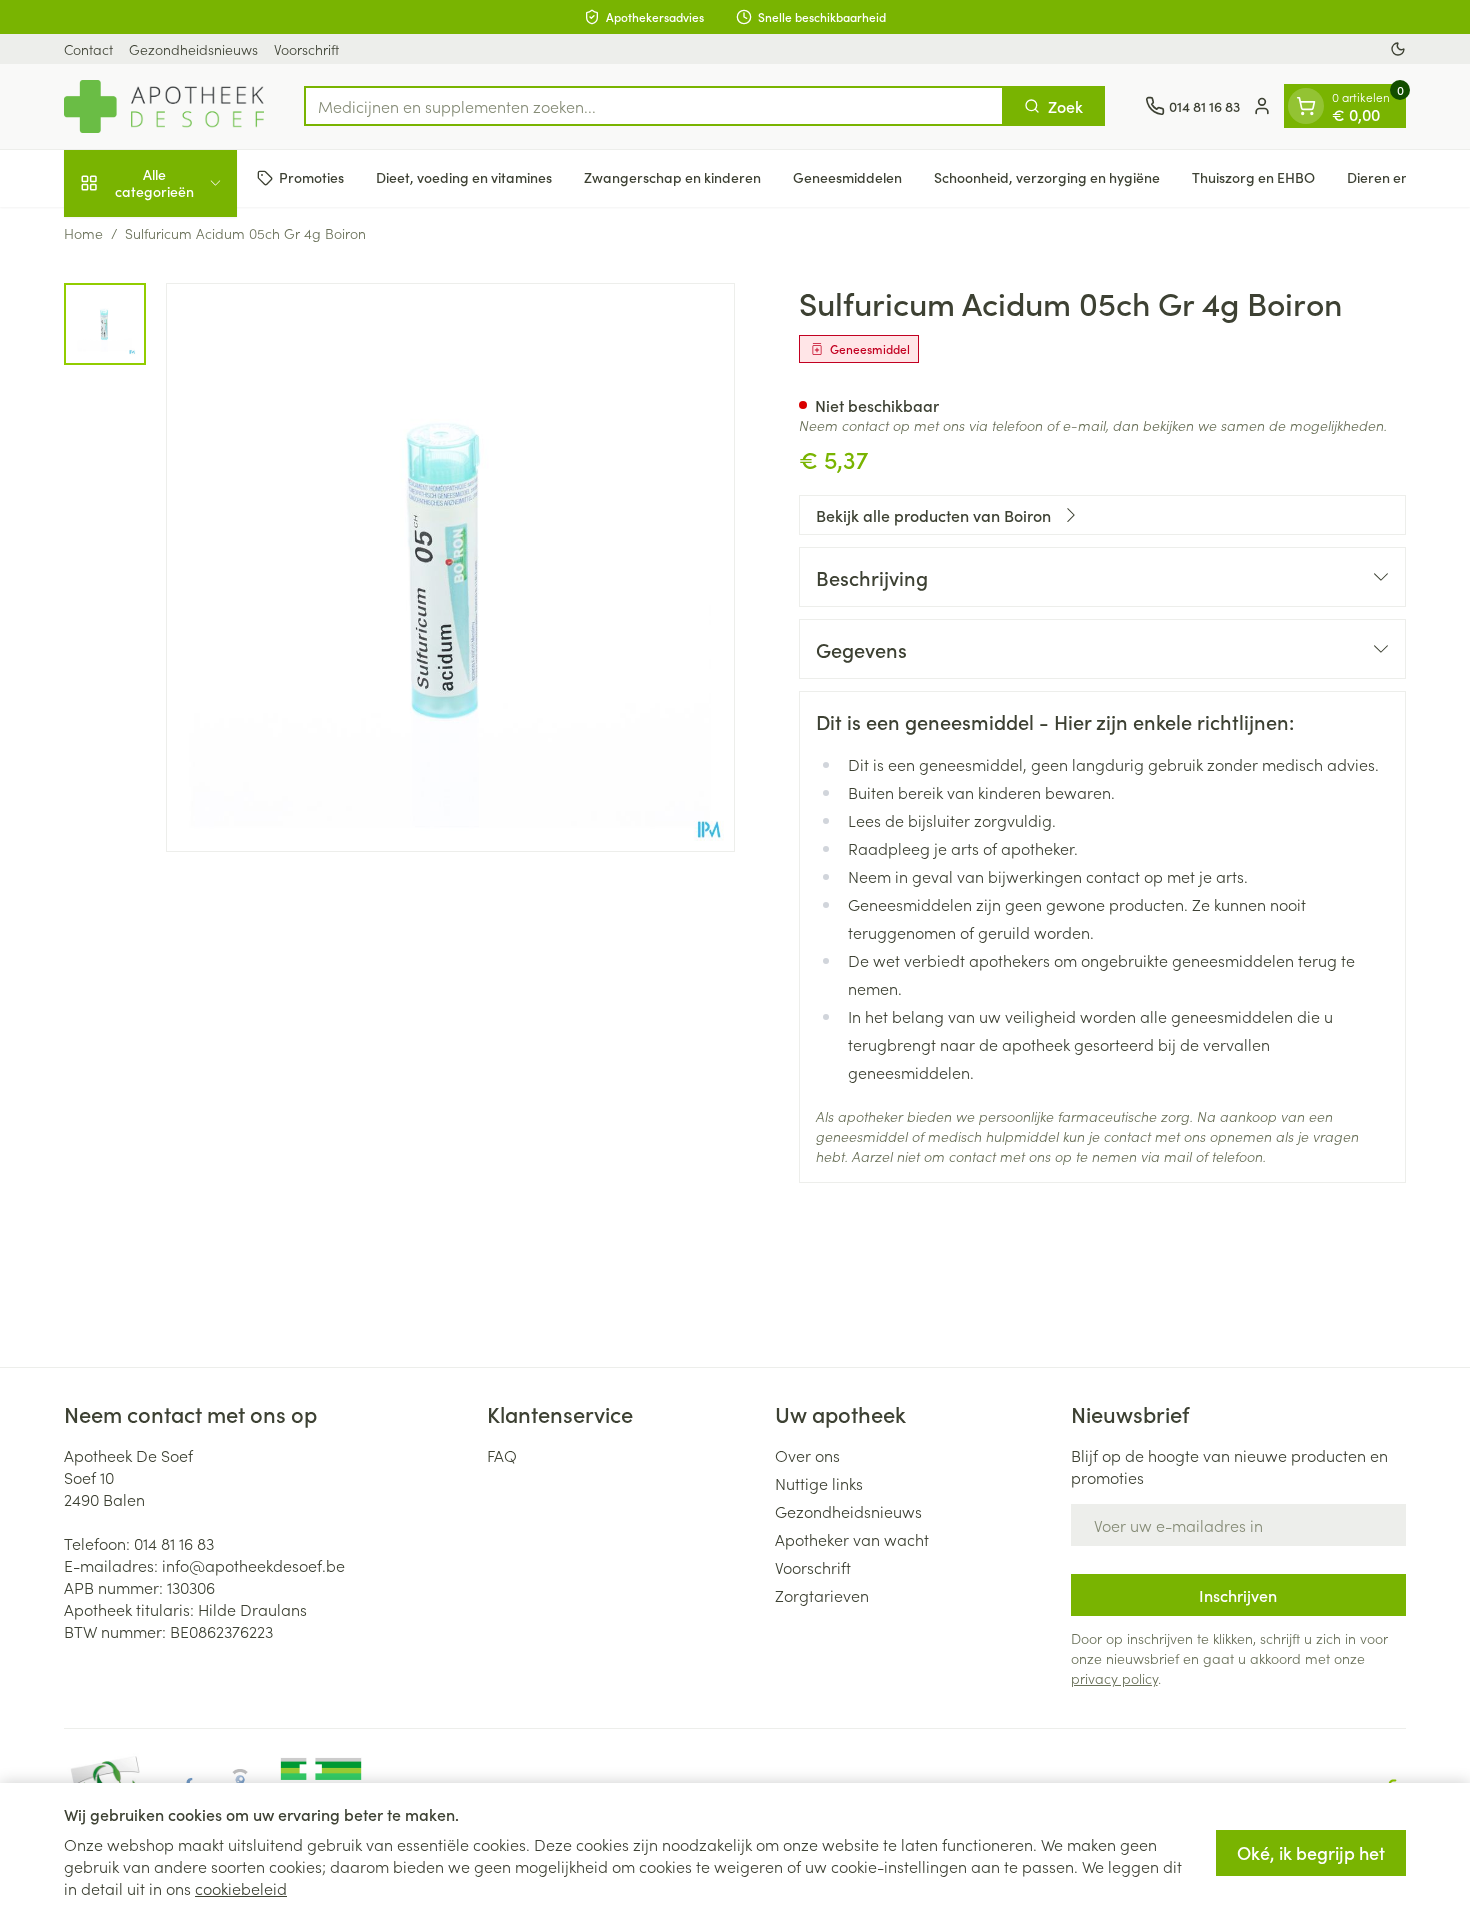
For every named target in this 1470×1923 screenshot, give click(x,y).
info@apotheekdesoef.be (253, 1565)
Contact (88, 49)
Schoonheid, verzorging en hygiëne (1047, 177)
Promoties (311, 177)
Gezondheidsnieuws (193, 49)
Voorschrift (306, 49)
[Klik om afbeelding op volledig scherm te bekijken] (450, 567)
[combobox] (654, 106)
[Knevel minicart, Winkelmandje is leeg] (1306, 106)
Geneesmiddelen (847, 177)
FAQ (502, 1455)
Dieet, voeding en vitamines (464, 177)
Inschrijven (1238, 1595)
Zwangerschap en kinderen (672, 177)
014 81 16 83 (174, 1543)
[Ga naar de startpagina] (164, 106)
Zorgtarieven (822, 1595)
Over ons (807, 1455)
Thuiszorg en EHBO (1253, 177)
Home (83, 233)
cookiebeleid (241, 1888)
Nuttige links (819, 1483)
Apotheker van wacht (852, 1539)
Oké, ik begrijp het (1311, 1852)
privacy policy (1114, 1678)
